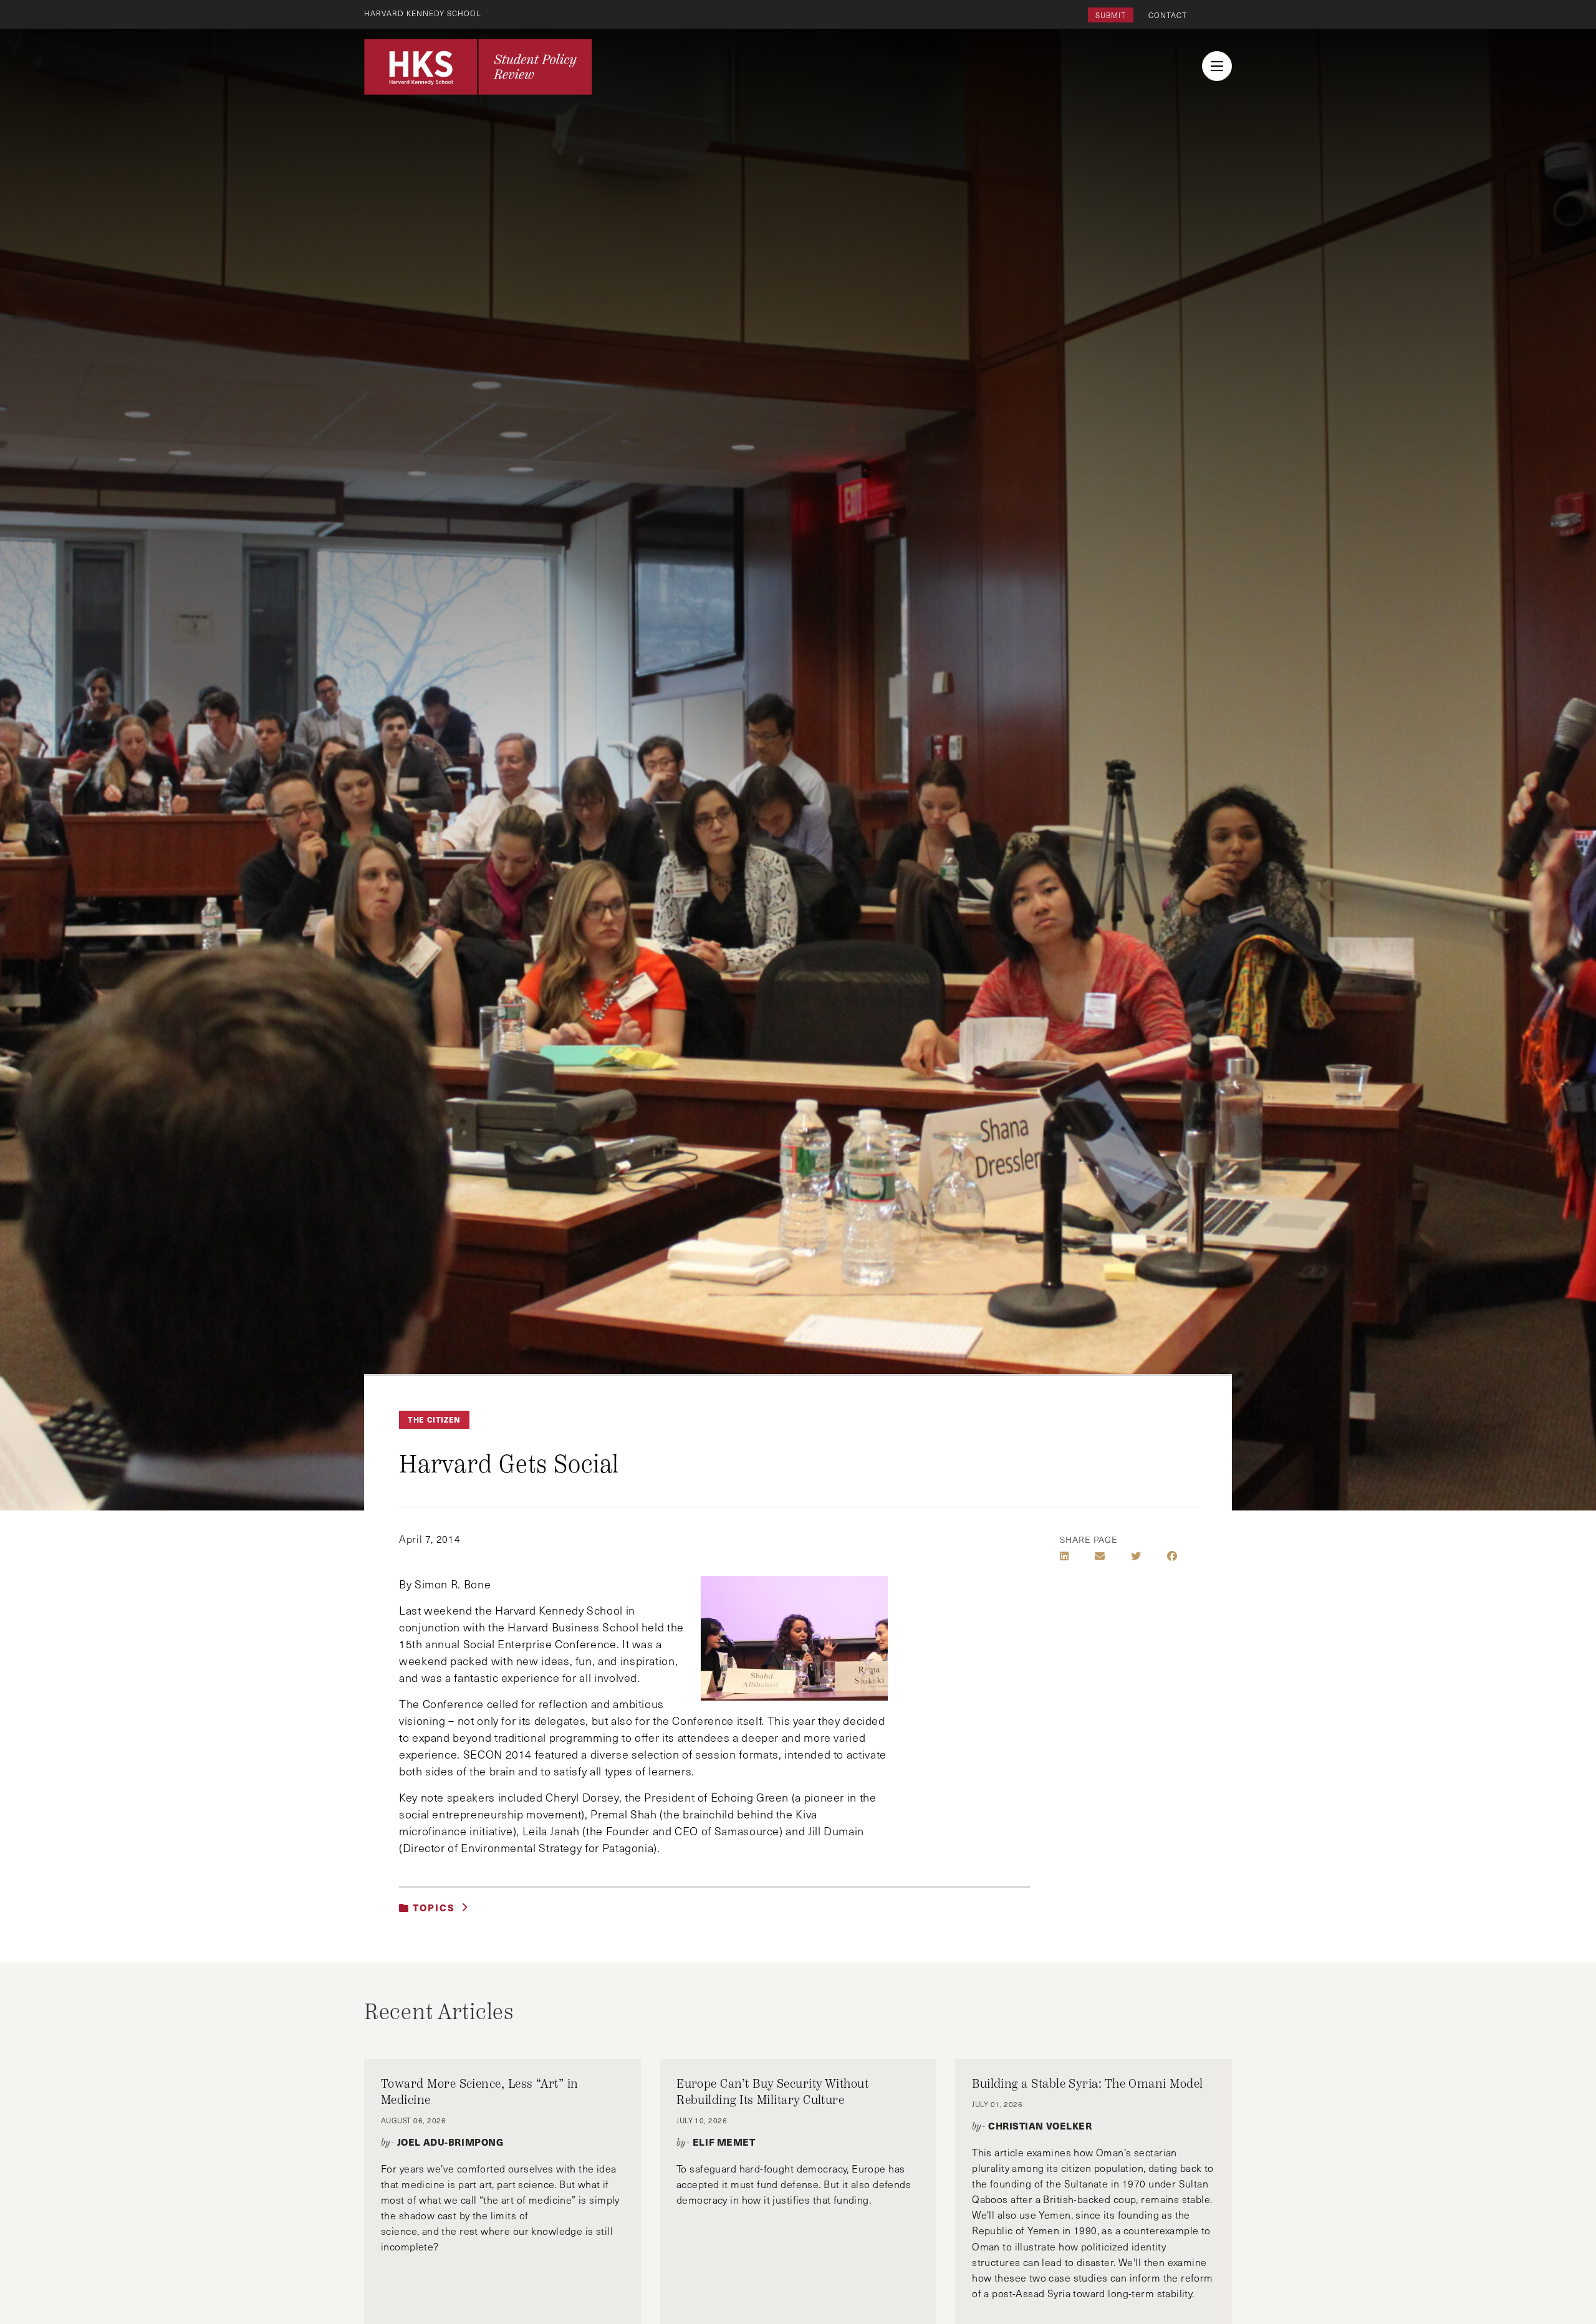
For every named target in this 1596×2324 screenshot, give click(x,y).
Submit (1111, 15)
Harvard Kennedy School (423, 13)
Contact (1168, 15)
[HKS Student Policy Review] (478, 67)
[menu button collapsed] (1217, 66)
